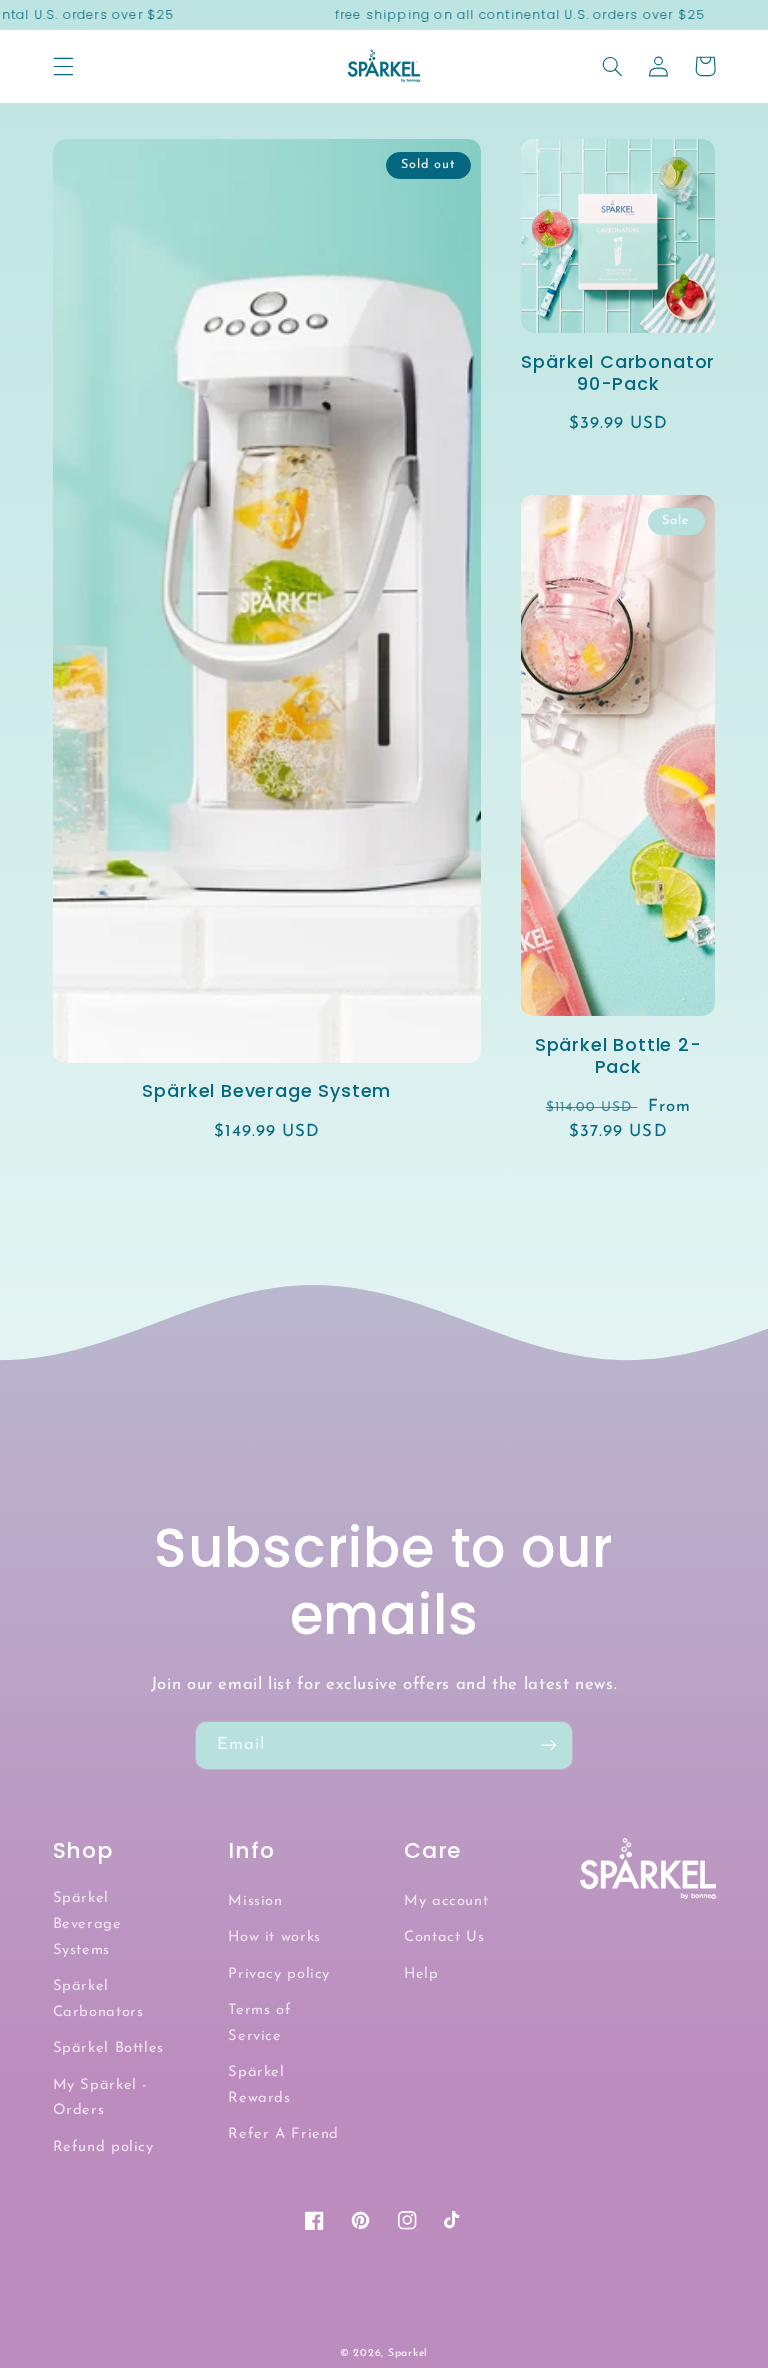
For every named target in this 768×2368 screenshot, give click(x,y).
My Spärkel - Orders (100, 2098)
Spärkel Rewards (259, 2085)
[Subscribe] (549, 1745)
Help (421, 1974)
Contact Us (444, 1937)
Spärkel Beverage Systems (87, 1924)
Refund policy (103, 2147)
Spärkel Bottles (108, 2048)
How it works (274, 1937)
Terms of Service (259, 2023)
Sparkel (408, 2353)
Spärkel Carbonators (98, 1999)
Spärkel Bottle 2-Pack (618, 1056)
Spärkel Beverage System (266, 1091)
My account (446, 1901)
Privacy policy (279, 1974)
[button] (63, 66)
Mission (255, 1901)
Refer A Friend (283, 2134)
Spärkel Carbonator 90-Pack (618, 373)
